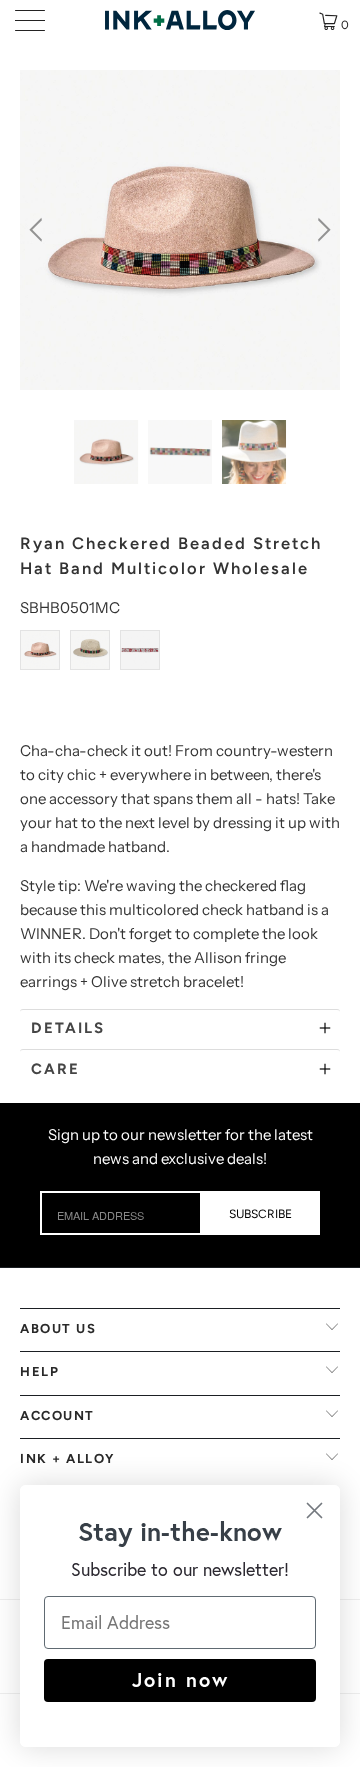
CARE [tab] (55, 1069)
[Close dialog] (314, 1510)
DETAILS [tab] (68, 1028)
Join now (180, 1679)
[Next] (321, 230)
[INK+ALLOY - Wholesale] (180, 20)
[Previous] (39, 230)
